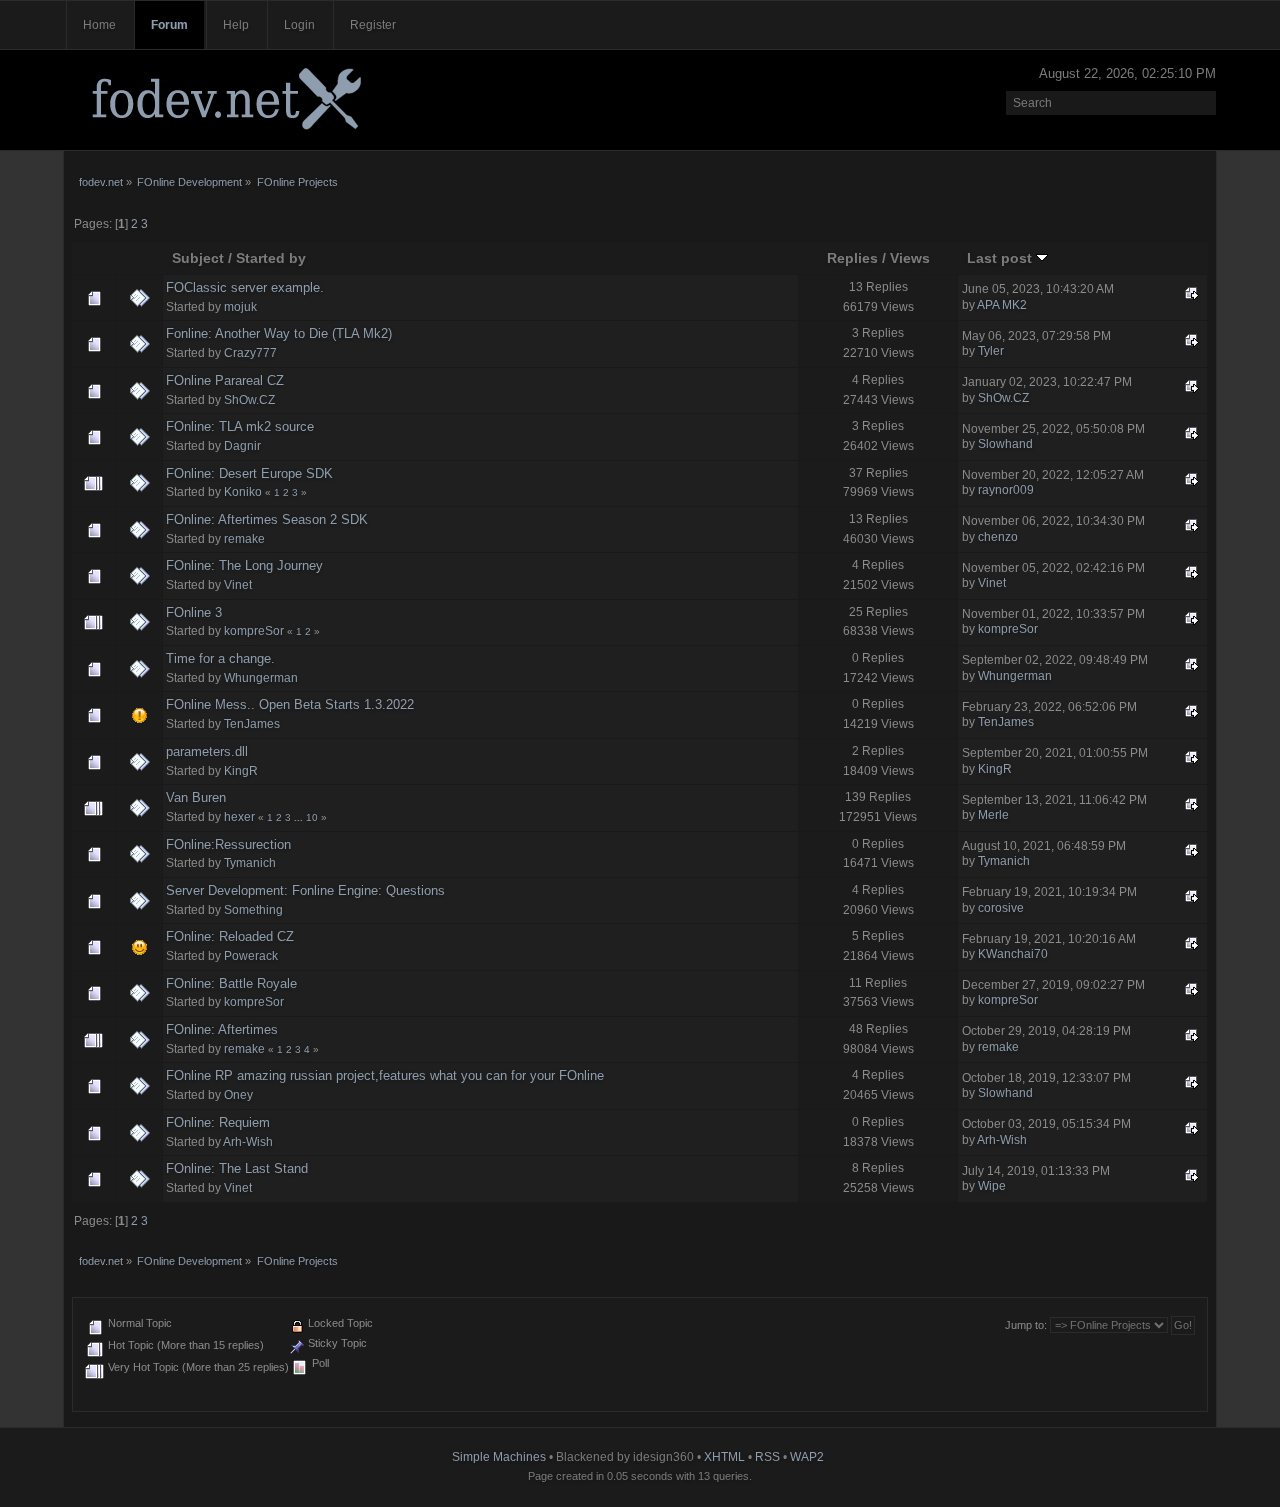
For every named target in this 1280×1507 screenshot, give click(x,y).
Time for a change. (220, 658)
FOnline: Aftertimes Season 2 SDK (267, 519)
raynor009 (1006, 490)
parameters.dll (207, 751)
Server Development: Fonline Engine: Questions (305, 890)
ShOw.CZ (249, 400)
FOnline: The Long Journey (244, 565)
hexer (239, 817)
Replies (852, 258)
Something (253, 910)
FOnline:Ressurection (228, 844)
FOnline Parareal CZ (225, 380)
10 (312, 817)
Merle (993, 815)
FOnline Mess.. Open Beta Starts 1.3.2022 (290, 704)
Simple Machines (499, 1457)
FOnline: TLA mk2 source (240, 426)
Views (910, 258)
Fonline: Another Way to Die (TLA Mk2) (279, 333)
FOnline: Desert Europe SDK (249, 473)
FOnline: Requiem (218, 1122)
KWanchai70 (1013, 954)
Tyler (991, 351)
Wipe (992, 1186)
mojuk (240, 307)
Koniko (243, 492)
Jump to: (1026, 1325)
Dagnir (242, 446)
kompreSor (254, 631)
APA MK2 (1002, 305)
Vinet (238, 585)
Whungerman (261, 678)
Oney (238, 1095)
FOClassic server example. (245, 287)
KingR (241, 771)
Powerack (251, 956)
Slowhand (1005, 444)
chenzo (998, 537)
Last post (1001, 258)
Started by (271, 258)
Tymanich (250, 863)
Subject (198, 258)
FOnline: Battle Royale (231, 983)
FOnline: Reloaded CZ (230, 936)
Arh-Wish (248, 1142)
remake (244, 539)
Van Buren (196, 797)
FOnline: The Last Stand (237, 1168)
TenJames (252, 724)
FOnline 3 (194, 612)
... (300, 817)
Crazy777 (250, 353)
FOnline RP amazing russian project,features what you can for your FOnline (385, 1075)
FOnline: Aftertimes (222, 1029)
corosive (1001, 908)
